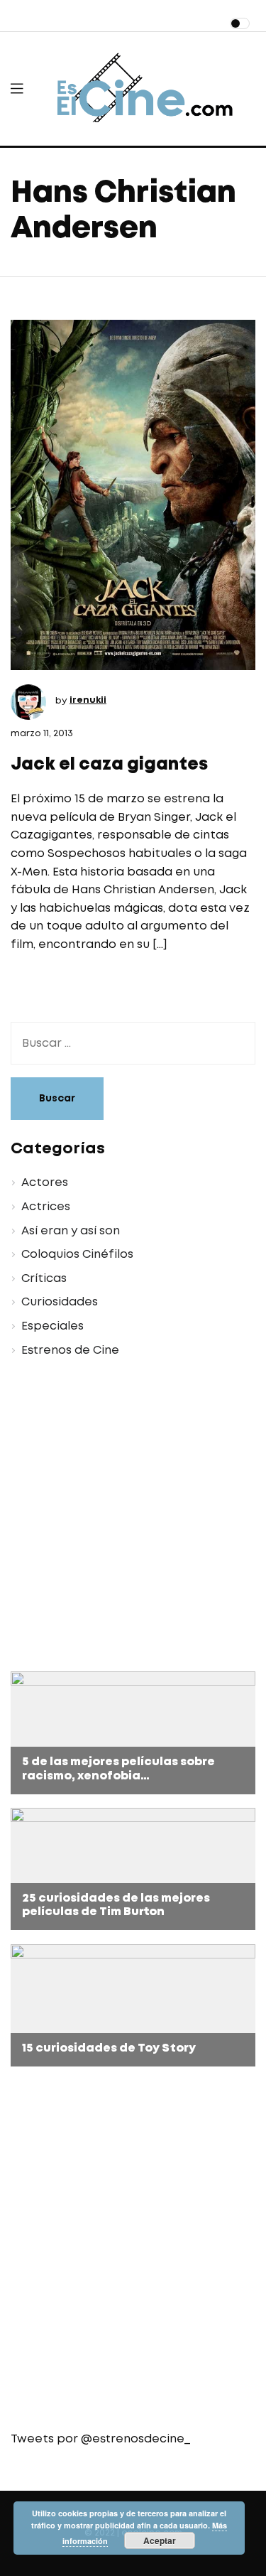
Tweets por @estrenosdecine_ (100, 2439)
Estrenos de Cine (70, 1351)
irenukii (88, 700)
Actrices (46, 1207)
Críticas (44, 1279)
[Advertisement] (133, 1517)
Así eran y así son (71, 1231)
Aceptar (160, 2540)
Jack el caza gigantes (109, 765)
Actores (45, 1183)
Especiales (52, 1326)
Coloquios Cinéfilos (77, 1255)
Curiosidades (60, 1302)
